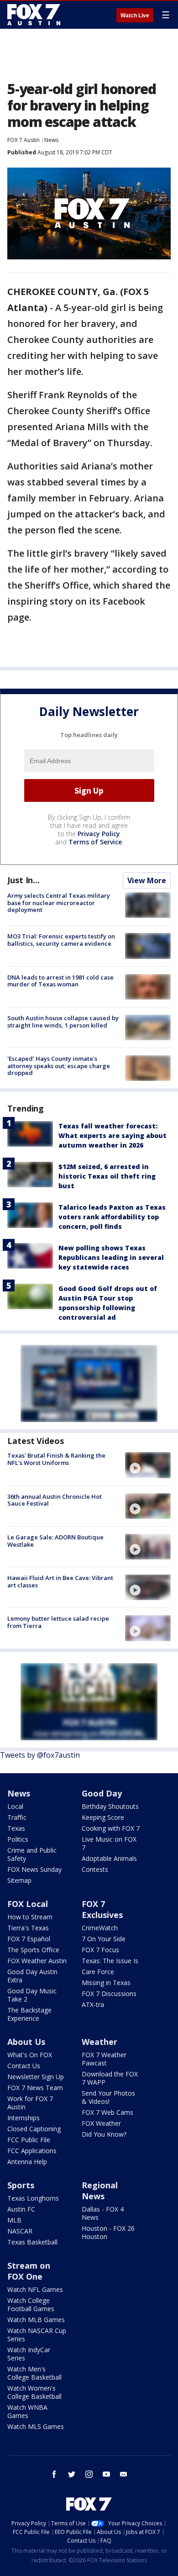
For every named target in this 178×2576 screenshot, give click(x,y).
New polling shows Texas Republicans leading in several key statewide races (111, 1257)
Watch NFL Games (35, 2289)
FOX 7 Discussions (109, 1994)
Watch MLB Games (36, 2320)
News (51, 140)
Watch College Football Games (31, 2305)
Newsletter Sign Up (36, 2077)
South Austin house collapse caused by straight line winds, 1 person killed (63, 1022)
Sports (21, 2185)
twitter (72, 2474)
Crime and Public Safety (32, 1854)
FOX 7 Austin (24, 140)
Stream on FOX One (29, 2271)
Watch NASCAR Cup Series (37, 2335)
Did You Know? (104, 2134)
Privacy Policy (99, 834)
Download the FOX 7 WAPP (110, 2078)
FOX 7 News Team (35, 2088)
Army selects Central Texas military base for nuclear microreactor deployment (59, 903)
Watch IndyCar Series (29, 2354)
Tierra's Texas (28, 1928)
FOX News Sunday (34, 1869)
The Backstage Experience (29, 2014)
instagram (89, 2474)
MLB (14, 2220)
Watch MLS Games (36, 2426)
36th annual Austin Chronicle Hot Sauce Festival (55, 1500)
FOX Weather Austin (37, 1961)
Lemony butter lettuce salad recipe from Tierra (58, 1622)
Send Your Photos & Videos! (108, 2097)
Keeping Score (103, 1817)
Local (15, 1806)
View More (147, 880)
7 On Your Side (104, 1939)
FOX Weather (101, 2123)
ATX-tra (93, 2004)
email (124, 2474)
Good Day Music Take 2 (32, 1995)
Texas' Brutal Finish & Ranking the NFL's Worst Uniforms (56, 1459)
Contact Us (24, 2066)
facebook (54, 2474)
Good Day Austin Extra (32, 1976)
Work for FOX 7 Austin (30, 2103)
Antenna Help (27, 2162)
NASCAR (20, 2231)
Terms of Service (95, 842)
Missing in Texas (106, 1983)
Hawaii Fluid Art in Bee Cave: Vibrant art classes (60, 1581)
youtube (106, 2474)
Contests (95, 1869)
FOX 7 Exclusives (102, 1909)
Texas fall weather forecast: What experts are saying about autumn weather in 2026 (113, 1135)
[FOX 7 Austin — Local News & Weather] (34, 15)
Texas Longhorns (33, 2198)
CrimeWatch (100, 1928)
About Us (26, 2042)
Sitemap (19, 1880)
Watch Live (135, 16)
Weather (99, 2042)
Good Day (102, 1793)
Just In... (24, 880)
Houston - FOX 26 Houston (108, 2232)
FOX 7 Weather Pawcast (104, 2059)
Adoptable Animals (109, 1858)
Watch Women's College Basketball (34, 2392)
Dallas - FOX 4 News (103, 2213)
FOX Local (28, 1904)
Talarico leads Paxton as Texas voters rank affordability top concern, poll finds (112, 1217)
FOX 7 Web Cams (107, 2112)
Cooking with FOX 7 (111, 1828)
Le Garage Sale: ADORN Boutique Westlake (55, 1541)
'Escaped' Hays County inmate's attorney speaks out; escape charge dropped (59, 1066)
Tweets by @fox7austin (40, 1755)
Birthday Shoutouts (110, 1806)
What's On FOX (30, 2055)
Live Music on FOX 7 (109, 1843)
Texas (16, 1828)
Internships (24, 2118)
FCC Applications (32, 2151)
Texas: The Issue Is (110, 1961)
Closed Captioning (34, 2129)
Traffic (17, 1817)
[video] (148, 1465)
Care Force (98, 1972)
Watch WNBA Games (27, 2411)
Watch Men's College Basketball (34, 2373)
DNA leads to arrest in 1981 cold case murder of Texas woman (60, 981)
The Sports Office (33, 1950)
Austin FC (21, 2209)
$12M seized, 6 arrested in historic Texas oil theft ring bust (107, 1176)
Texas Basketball (32, 2242)
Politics (18, 1839)
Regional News (100, 2191)
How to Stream (30, 1917)
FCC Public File (29, 2140)
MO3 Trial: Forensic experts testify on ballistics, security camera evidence (61, 940)
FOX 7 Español (29, 1939)
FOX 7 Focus (100, 1950)
